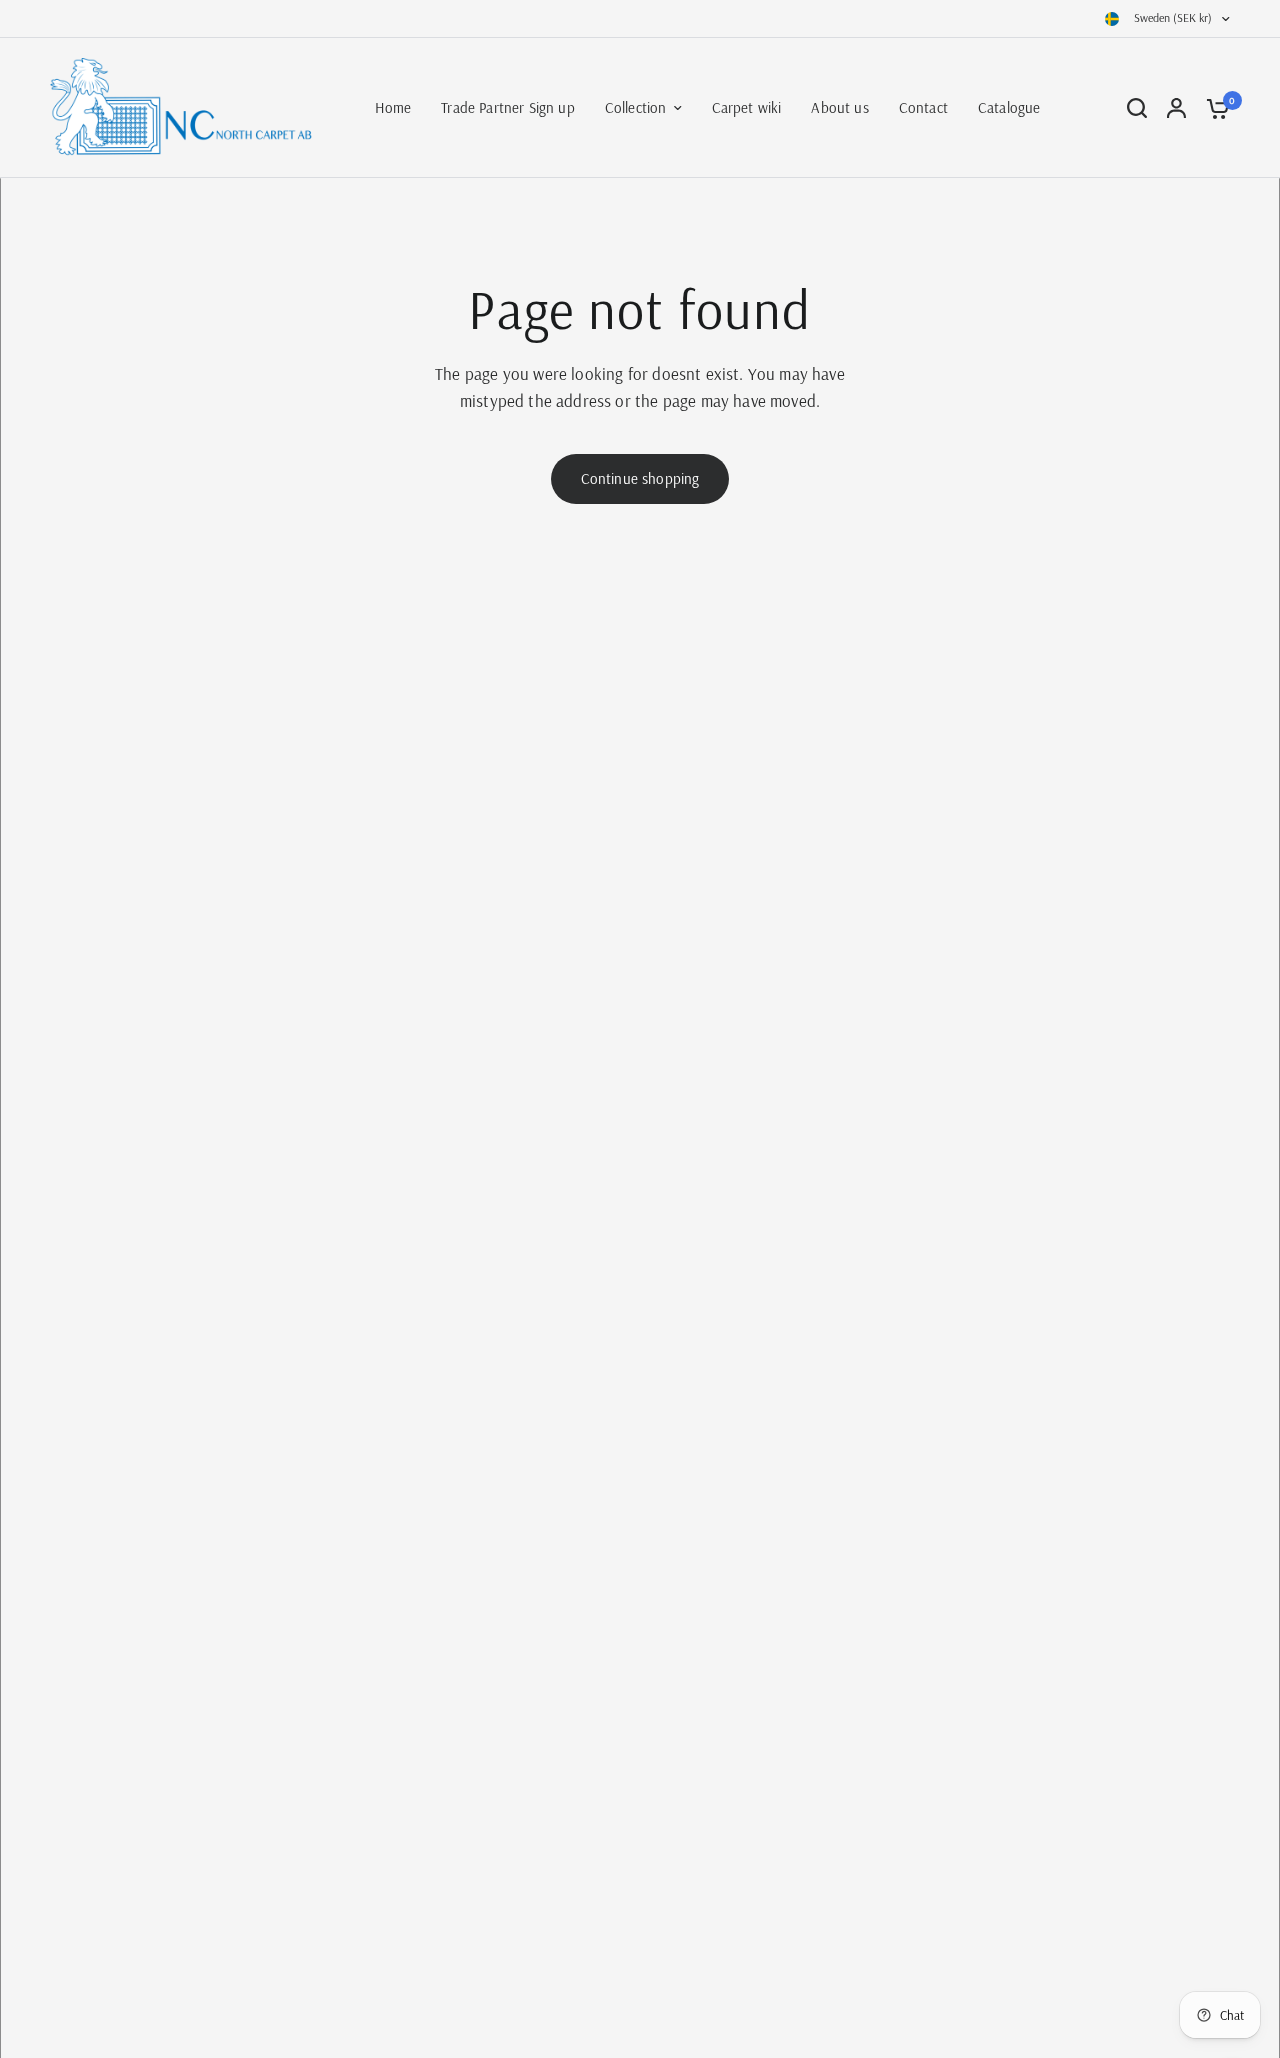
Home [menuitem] (393, 107)
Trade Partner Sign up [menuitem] (508, 107)
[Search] (1137, 108)
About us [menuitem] (839, 107)
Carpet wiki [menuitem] (747, 107)
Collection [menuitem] (636, 107)
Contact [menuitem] (923, 107)
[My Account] (1176, 108)
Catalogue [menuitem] (1009, 107)
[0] (1213, 108)
